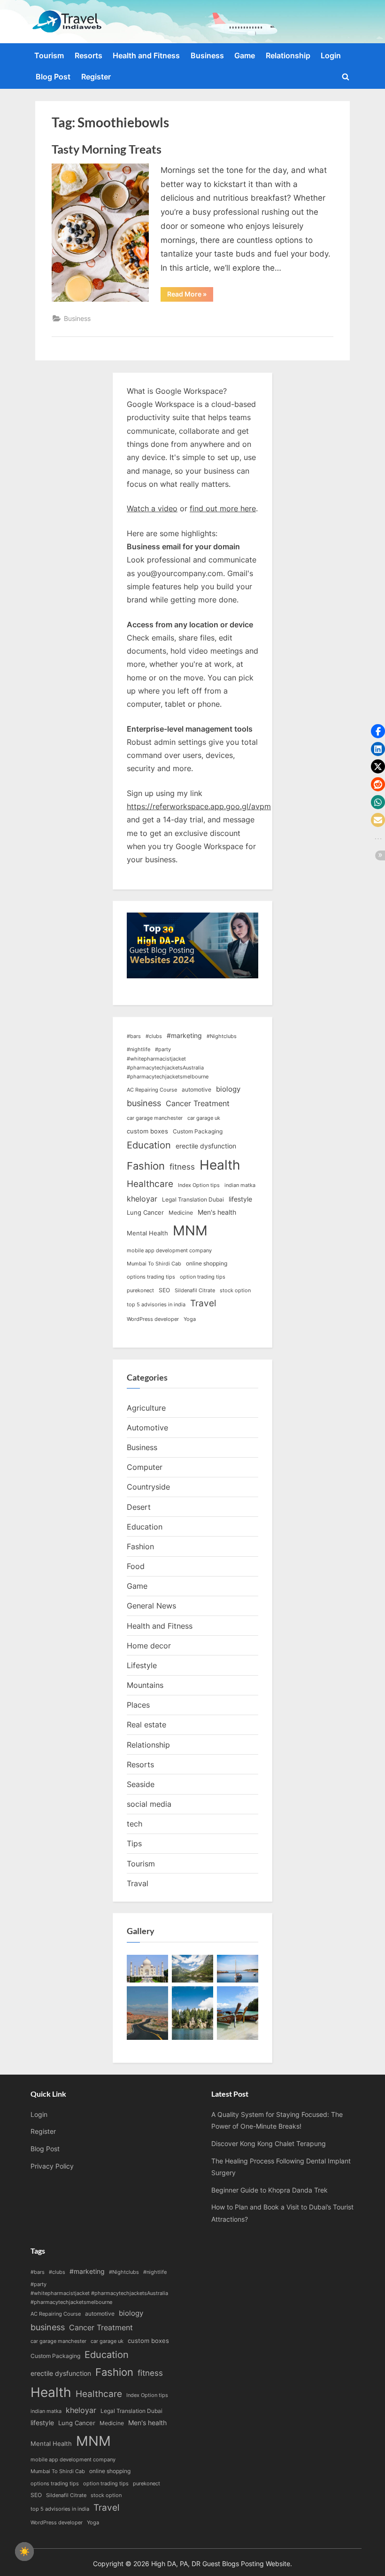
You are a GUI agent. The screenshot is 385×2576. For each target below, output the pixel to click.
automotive (196, 1089)
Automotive (147, 1428)
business (144, 1103)
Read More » (190, 296)
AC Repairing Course (152, 1090)
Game (245, 55)
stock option (235, 1291)
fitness (182, 1167)
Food (136, 1566)
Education (149, 1145)
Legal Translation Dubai (193, 1199)
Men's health (217, 1212)
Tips (134, 1843)
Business (207, 55)
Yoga (190, 1319)
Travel (203, 1303)
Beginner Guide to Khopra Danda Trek (269, 2190)
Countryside (148, 1487)
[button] (378, 731)
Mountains (145, 1685)
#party (163, 1050)
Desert (139, 1507)
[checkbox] (24, 2552)
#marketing (184, 1035)
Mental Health (147, 1233)
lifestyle (240, 1199)
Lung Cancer (145, 1212)
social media (149, 1804)
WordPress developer (153, 1319)
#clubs (154, 1036)
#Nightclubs (222, 1036)
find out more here (223, 508)
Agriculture (146, 1408)
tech (135, 1824)
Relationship (288, 55)
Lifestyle (142, 1665)
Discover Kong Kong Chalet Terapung (269, 2143)
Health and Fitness (146, 55)
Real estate (146, 1725)
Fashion (146, 1166)
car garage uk (204, 1118)
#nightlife (139, 1050)
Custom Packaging (198, 1131)
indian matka (240, 1185)
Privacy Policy (52, 2166)
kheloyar (142, 1199)
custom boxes (147, 1131)
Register (96, 77)
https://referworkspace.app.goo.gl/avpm (199, 806)
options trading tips (151, 1277)
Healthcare (150, 1184)
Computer (145, 1467)
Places (138, 1705)
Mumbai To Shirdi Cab (154, 1264)
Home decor (149, 1646)
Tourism (49, 55)
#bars (134, 1036)
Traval (138, 1883)
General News (151, 1606)
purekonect (140, 1291)
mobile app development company (169, 1251)
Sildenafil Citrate (195, 1291)
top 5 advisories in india (156, 1305)
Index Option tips (199, 1185)
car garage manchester (155, 1118)
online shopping (207, 1263)
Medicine (181, 1213)
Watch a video (152, 508)
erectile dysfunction (206, 1146)
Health (220, 1165)
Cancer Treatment (198, 1104)
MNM (190, 1230)
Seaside (141, 1784)
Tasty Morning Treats (107, 149)
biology (228, 1089)
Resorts (89, 55)
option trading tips (203, 1277)
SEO (164, 1290)
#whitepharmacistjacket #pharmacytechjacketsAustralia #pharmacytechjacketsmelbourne (168, 1068)
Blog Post (53, 77)
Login (331, 55)
